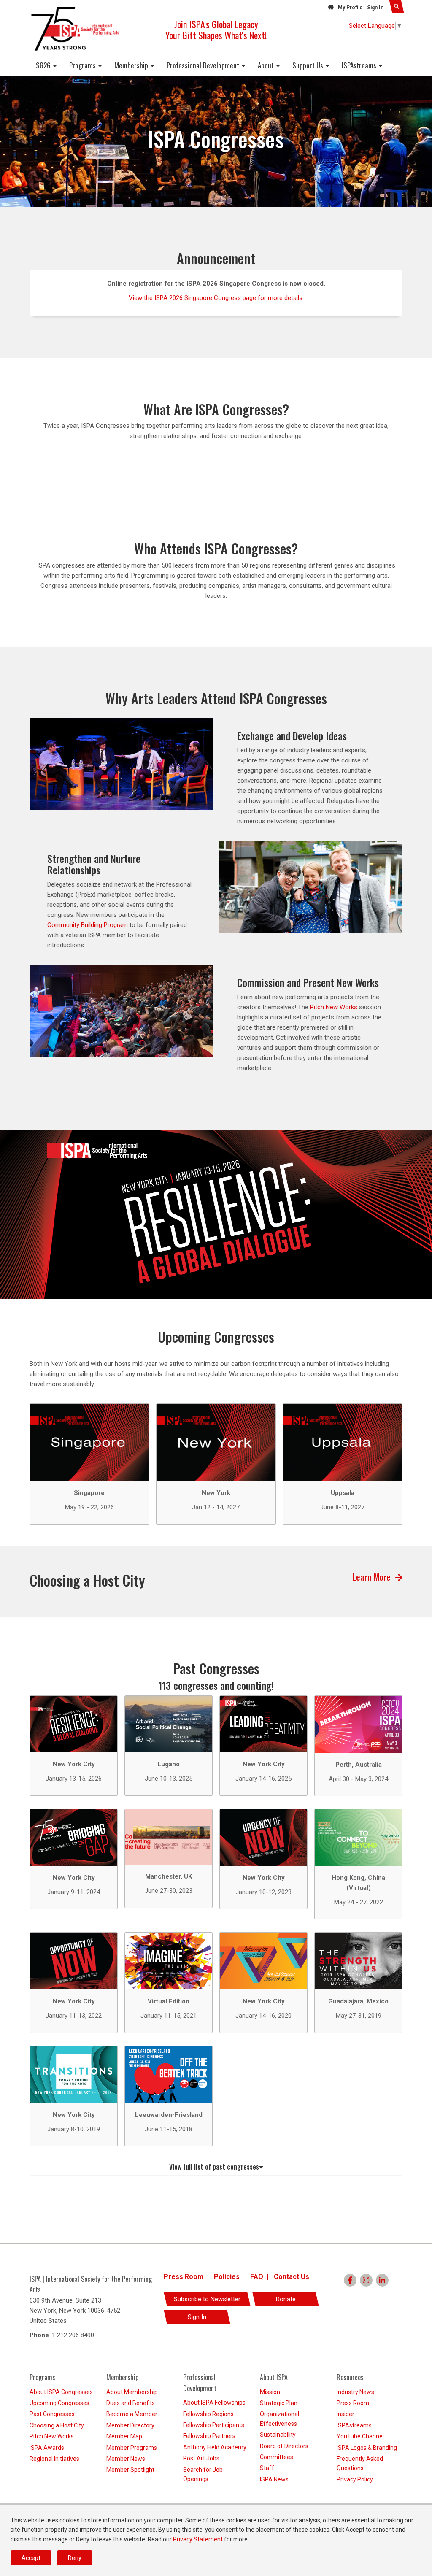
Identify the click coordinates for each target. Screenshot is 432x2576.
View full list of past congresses (214, 2167)
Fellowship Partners (209, 2436)
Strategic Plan (279, 2403)
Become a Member (132, 2414)
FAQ (257, 2277)
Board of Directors (284, 2446)
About (267, 65)
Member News (126, 2459)
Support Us (309, 65)
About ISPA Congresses (61, 2392)
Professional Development (204, 65)
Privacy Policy (355, 2479)
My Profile (350, 8)
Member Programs (132, 2448)
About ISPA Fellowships (214, 2403)
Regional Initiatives (54, 2459)
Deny (75, 2558)
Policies (227, 2277)
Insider (346, 2414)
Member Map (124, 2436)
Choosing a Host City (57, 2425)
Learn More (371, 1577)
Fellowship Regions (208, 2414)
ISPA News (274, 2479)
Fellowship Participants (214, 2425)
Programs (83, 65)
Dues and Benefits (131, 2403)
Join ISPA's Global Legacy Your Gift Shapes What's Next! (216, 30)
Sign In (375, 8)
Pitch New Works (334, 1007)
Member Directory (130, 2425)
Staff (267, 2468)
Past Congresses (52, 2414)
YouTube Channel (360, 2436)
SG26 (44, 65)
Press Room (184, 2277)
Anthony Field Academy (215, 2447)
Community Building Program (88, 925)
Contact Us (292, 2277)
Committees (277, 2457)
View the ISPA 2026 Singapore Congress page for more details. (216, 298)
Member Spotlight (130, 2470)
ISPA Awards (47, 2448)
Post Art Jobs (201, 2458)
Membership (132, 65)
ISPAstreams (360, 65)
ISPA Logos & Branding (367, 2448)
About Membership (132, 2392)
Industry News (355, 2392)
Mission (270, 2392)
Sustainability (278, 2435)
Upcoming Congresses (59, 2403)
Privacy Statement (198, 2539)
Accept (31, 2558)
